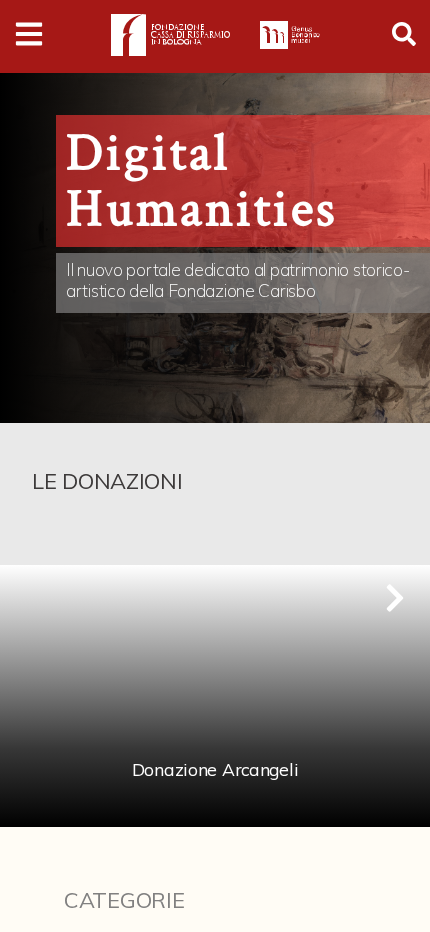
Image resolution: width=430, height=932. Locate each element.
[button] (395, 598)
